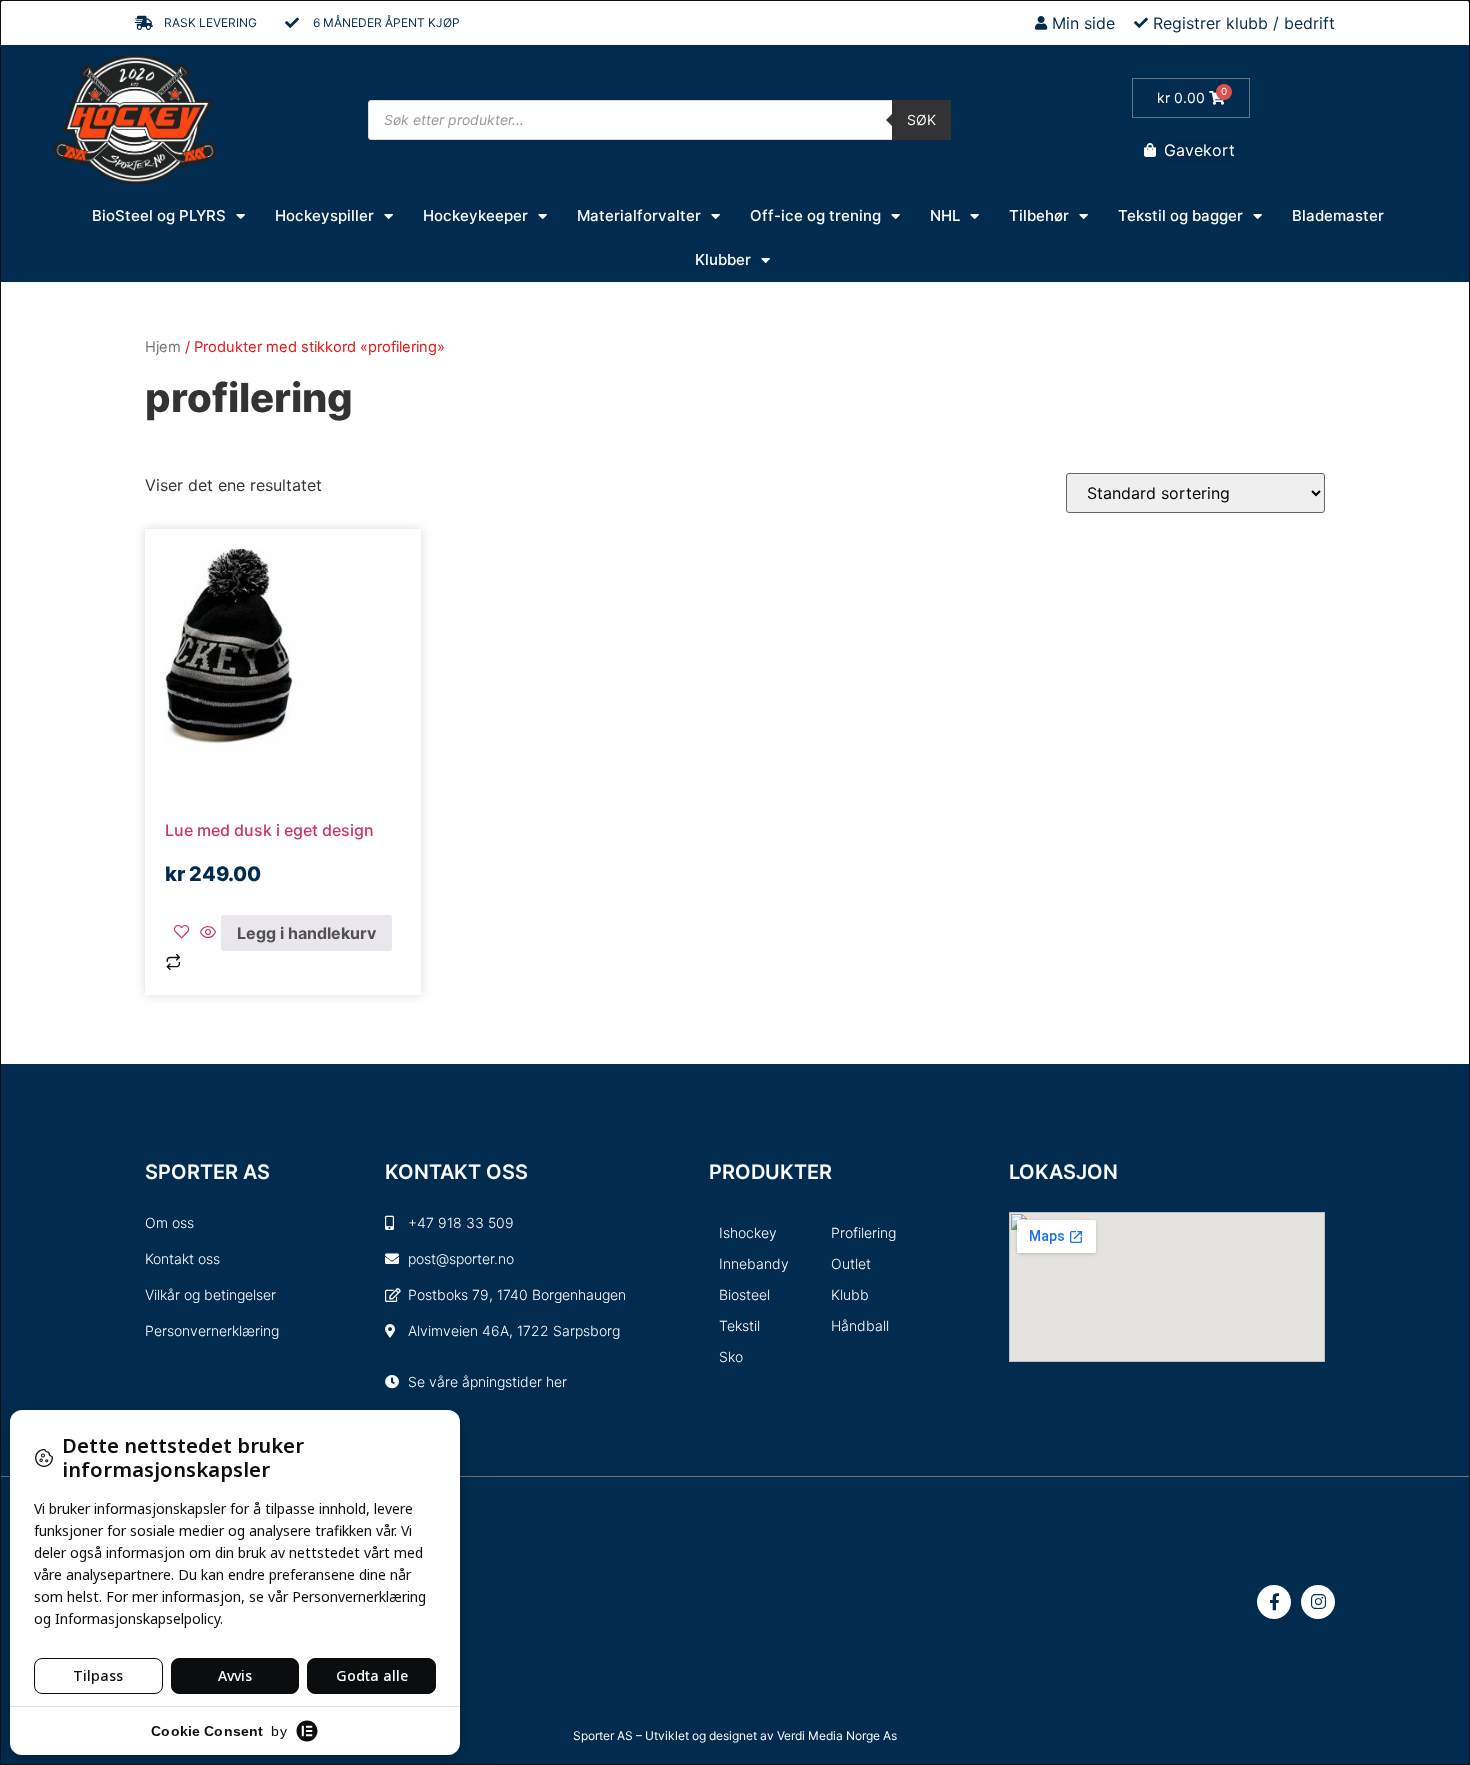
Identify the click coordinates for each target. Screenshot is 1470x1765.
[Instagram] (1318, 1602)
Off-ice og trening (815, 215)
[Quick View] (208, 933)
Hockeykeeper (475, 215)
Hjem (163, 347)
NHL (945, 215)
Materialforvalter (639, 215)
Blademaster (1338, 215)
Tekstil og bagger (1180, 215)
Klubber (723, 259)
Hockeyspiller (324, 215)
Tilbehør (1039, 215)
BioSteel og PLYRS (159, 215)
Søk (921, 119)
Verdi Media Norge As (837, 1735)
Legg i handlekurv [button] (306, 933)
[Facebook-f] (1274, 1602)
